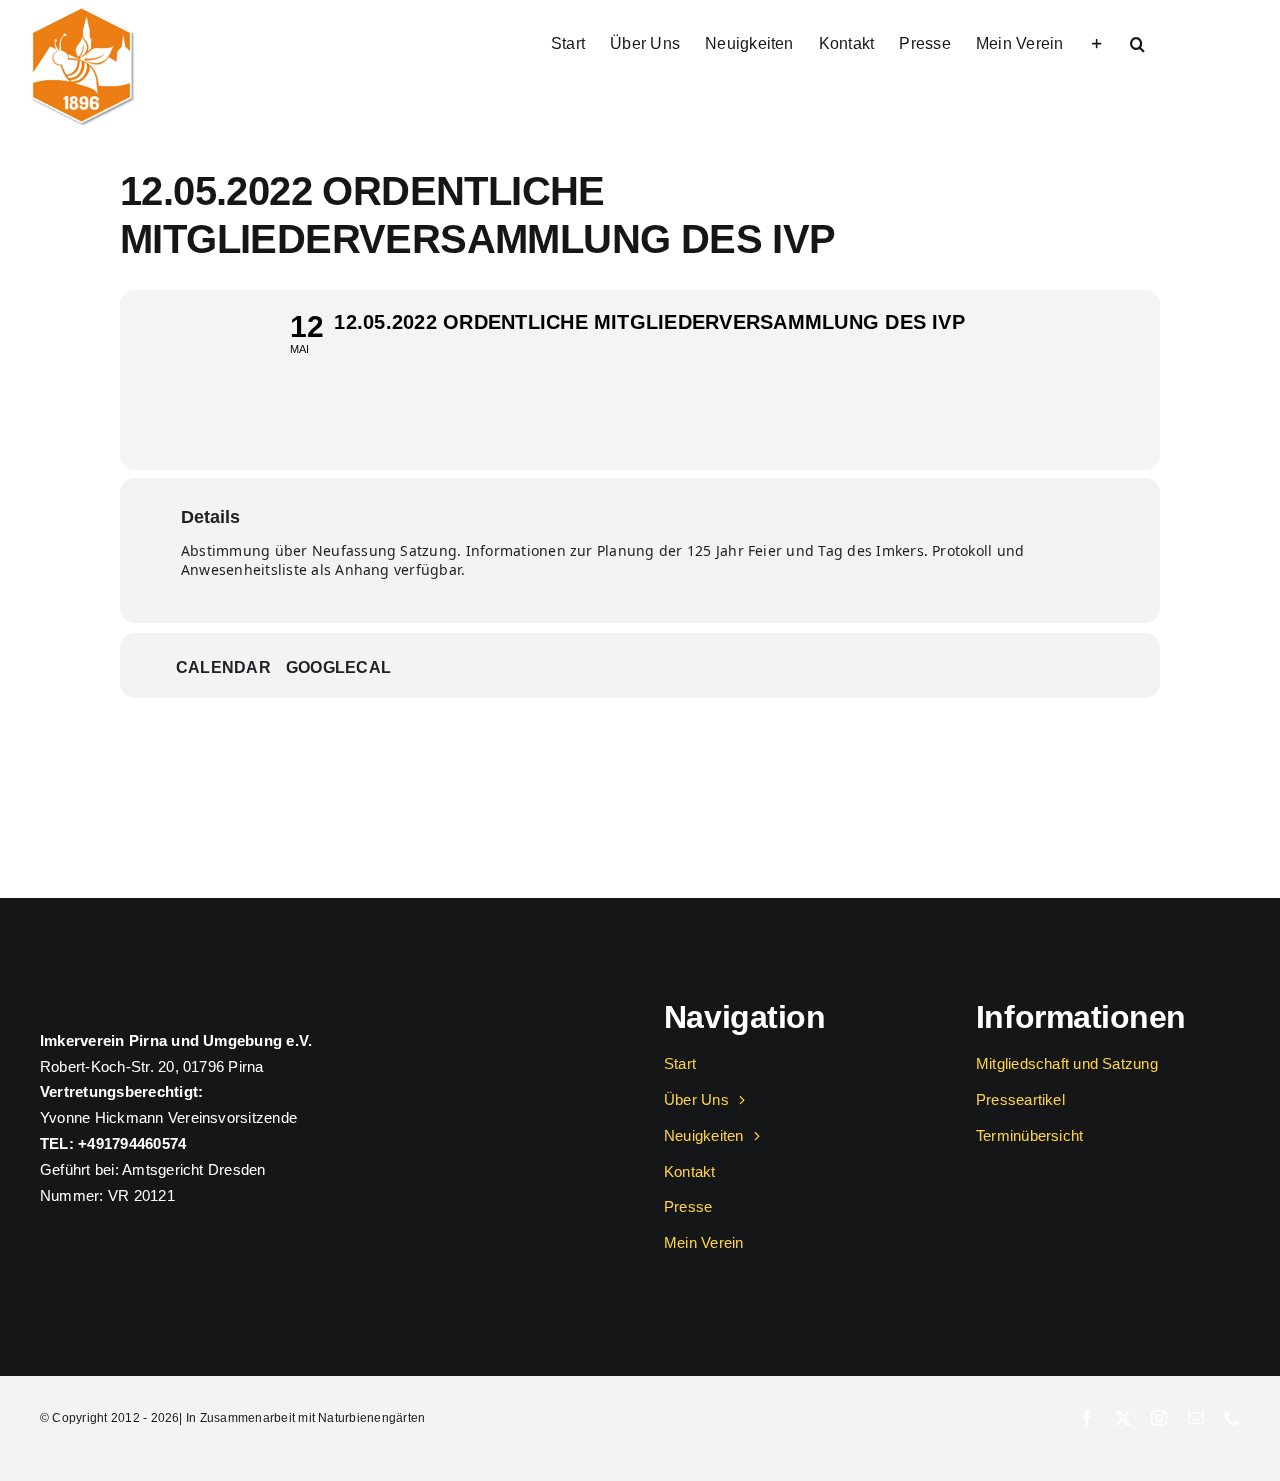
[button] (1137, 42)
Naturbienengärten (371, 1418)
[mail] (1196, 1418)
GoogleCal (338, 667)
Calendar (223, 667)
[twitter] (1123, 1418)
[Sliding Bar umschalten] (1097, 42)
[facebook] (1087, 1418)
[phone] (1232, 1418)
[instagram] (1159, 1418)
